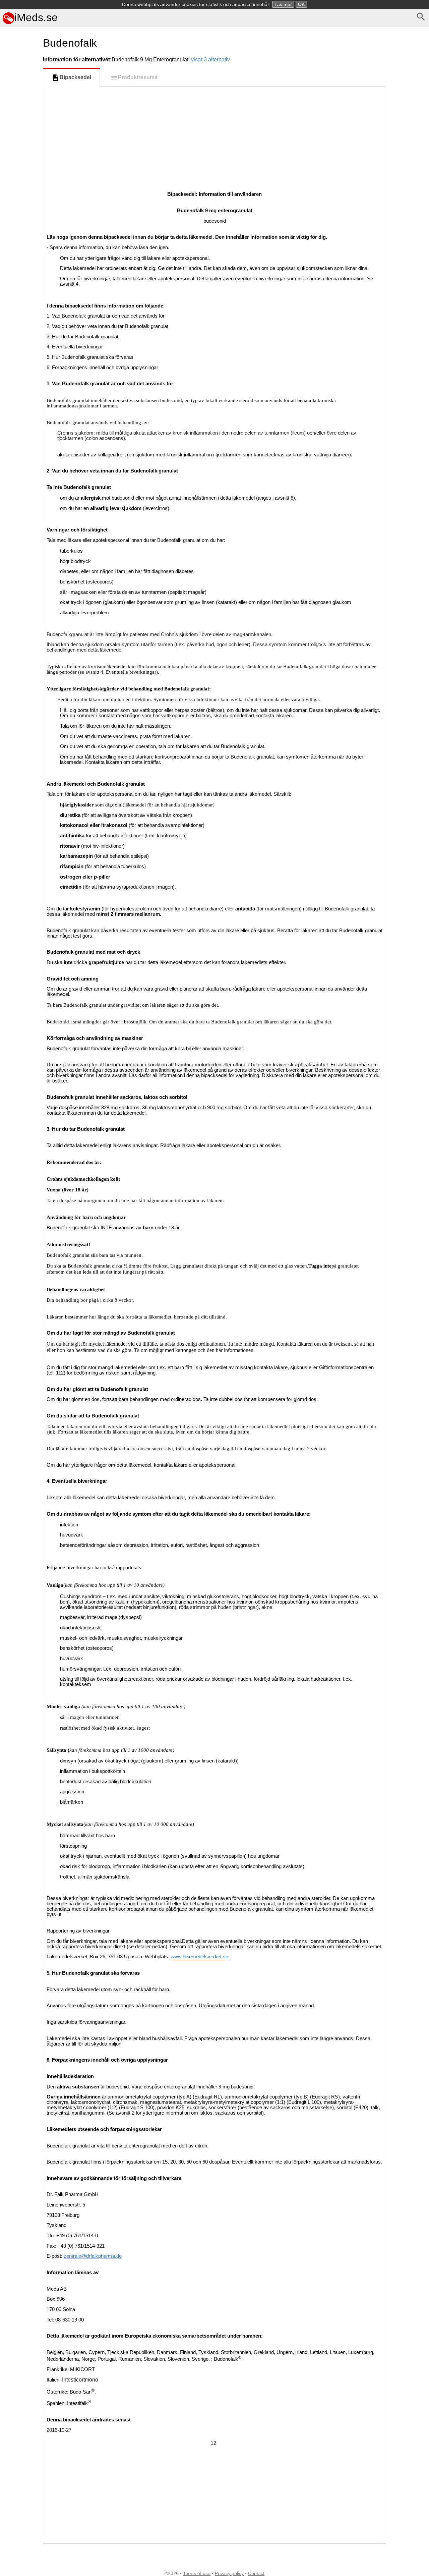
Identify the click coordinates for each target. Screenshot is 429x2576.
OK (301, 4)
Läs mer (283, 4)
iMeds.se (36, 17)
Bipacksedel (75, 77)
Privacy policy (229, 2573)
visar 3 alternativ (210, 60)
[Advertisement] (20, 299)
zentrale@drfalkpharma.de (93, 2256)
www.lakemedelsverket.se (199, 1957)
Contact (256, 2573)
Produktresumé (138, 77)
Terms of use (197, 2573)
